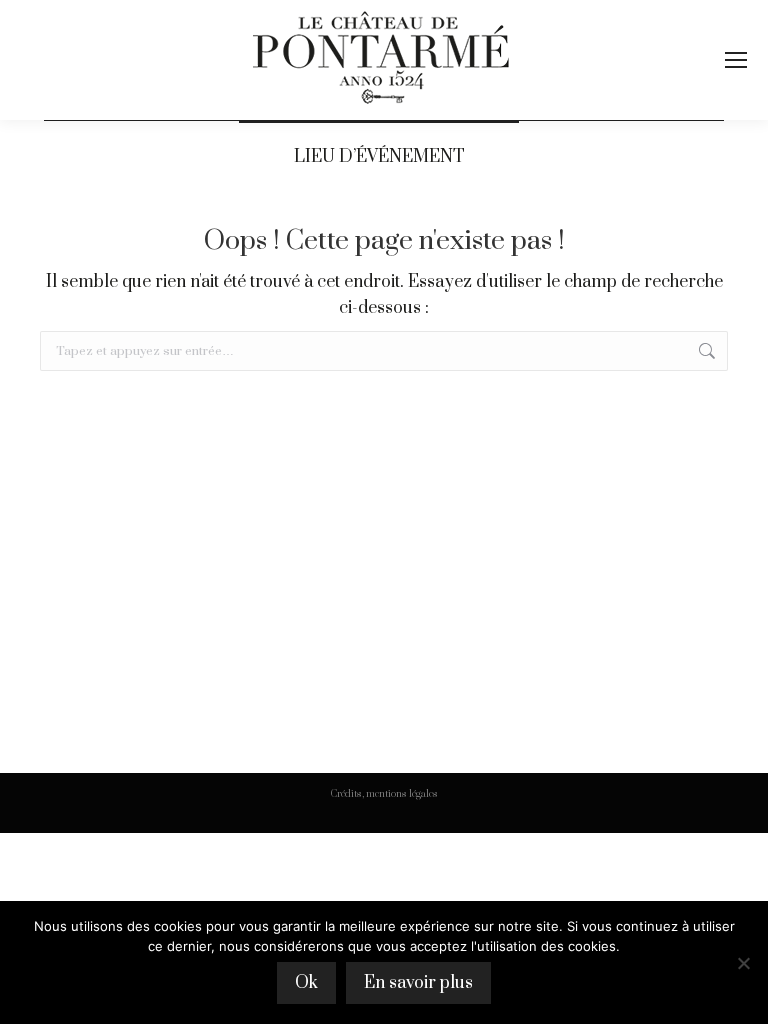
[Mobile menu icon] (736, 60)
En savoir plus (418, 983)
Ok (306, 983)
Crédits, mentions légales (384, 794)
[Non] (743, 963)
